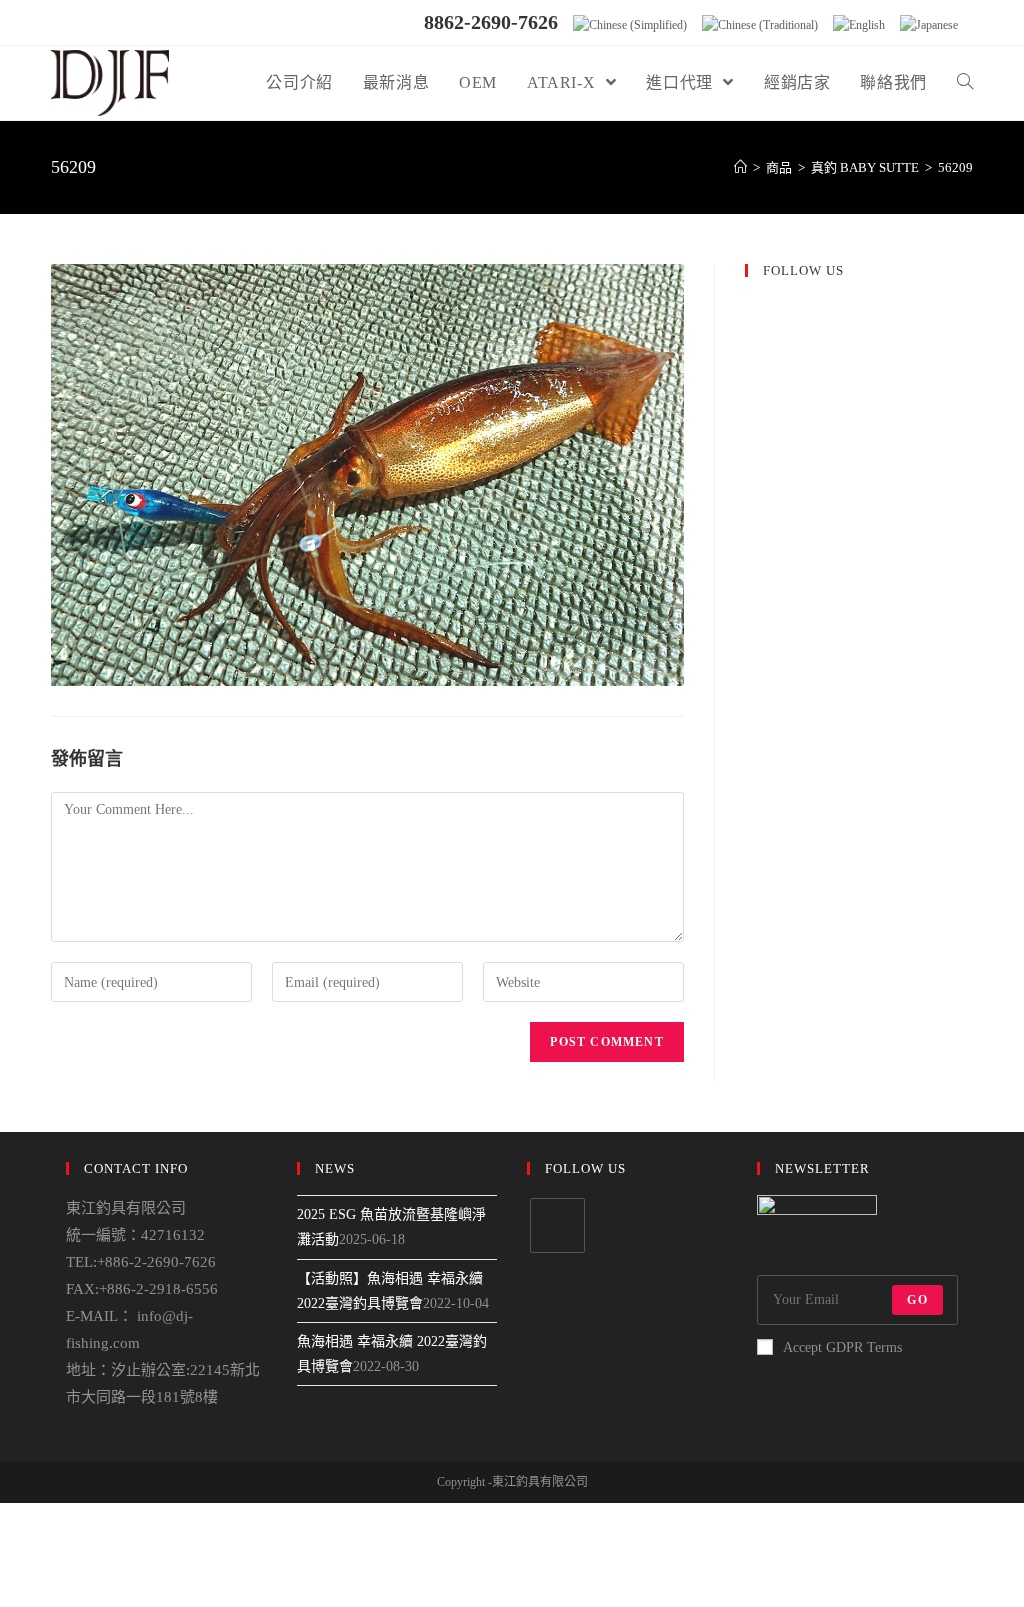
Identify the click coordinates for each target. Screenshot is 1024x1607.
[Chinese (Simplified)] (630, 25)
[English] (859, 25)
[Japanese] (929, 25)
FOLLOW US (803, 270)
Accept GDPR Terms (842, 1347)
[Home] (740, 167)
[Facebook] (557, 1225)
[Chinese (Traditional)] (760, 25)
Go (917, 1300)
